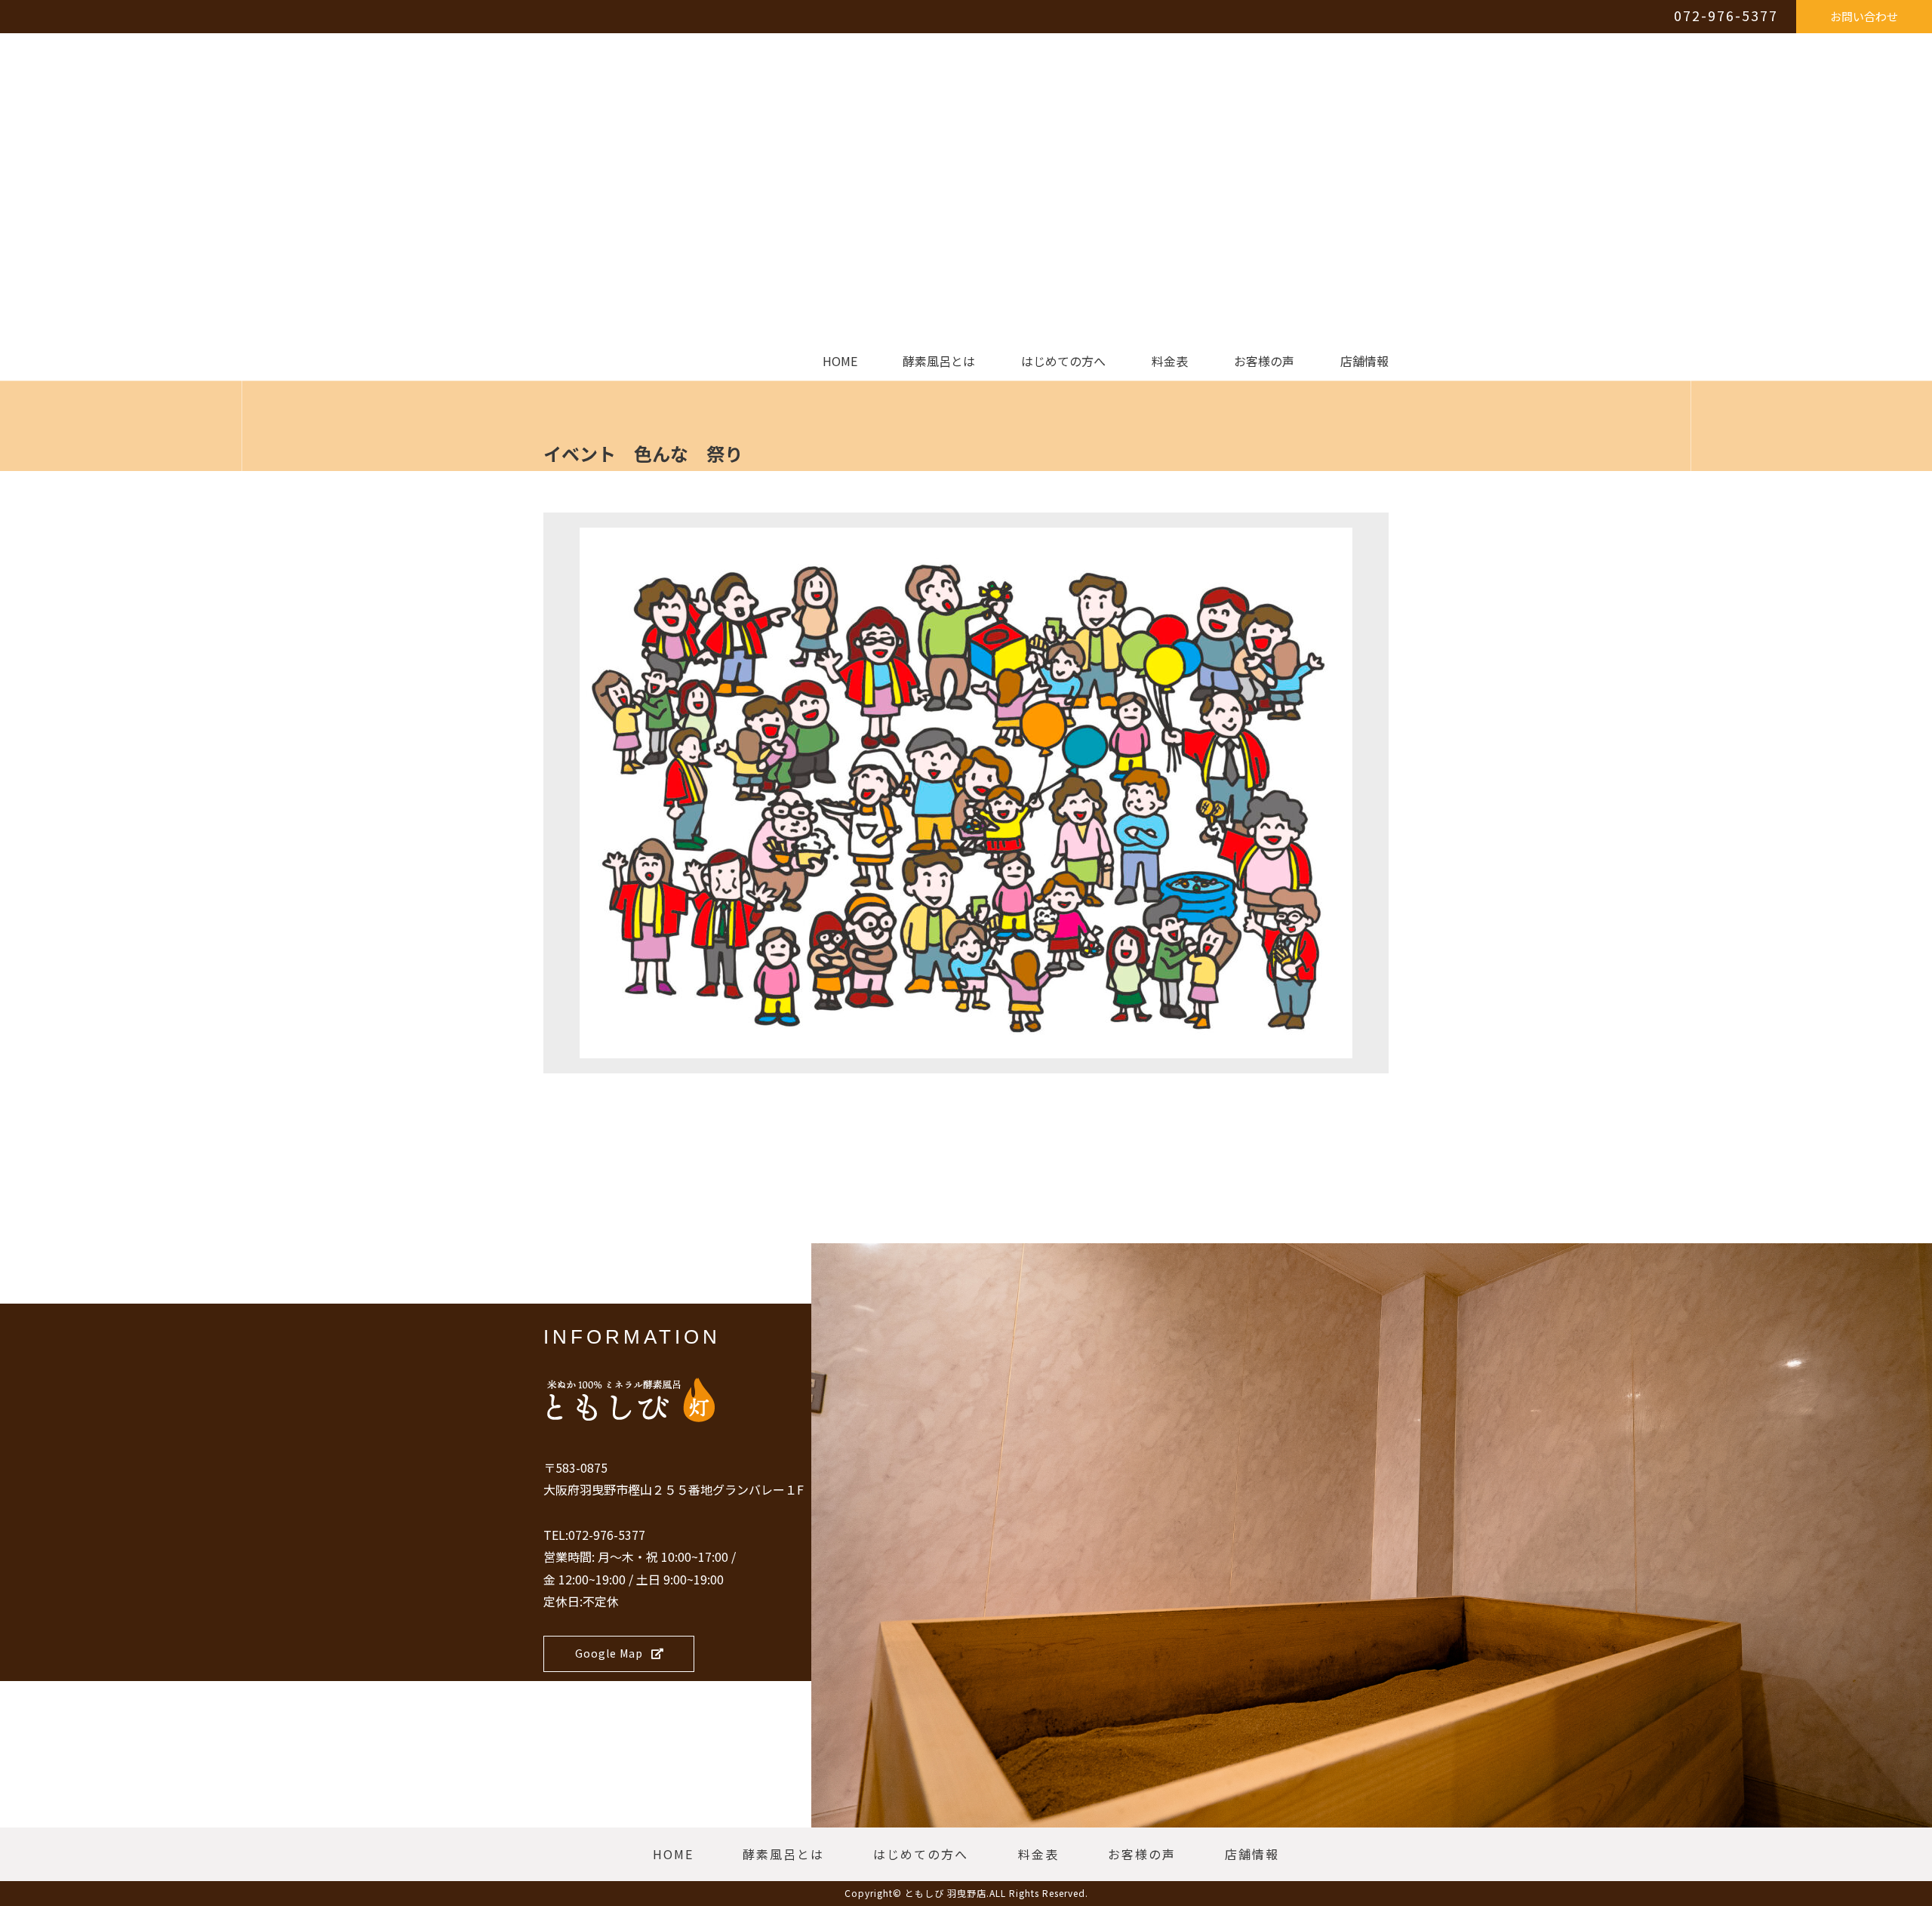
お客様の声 (1264, 362)
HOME (840, 362)
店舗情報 (1364, 362)
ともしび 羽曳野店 (946, 1893)
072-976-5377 (1726, 15)
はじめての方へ (1063, 362)
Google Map (609, 1653)
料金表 (1170, 362)
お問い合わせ (1864, 16)
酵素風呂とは (939, 362)
